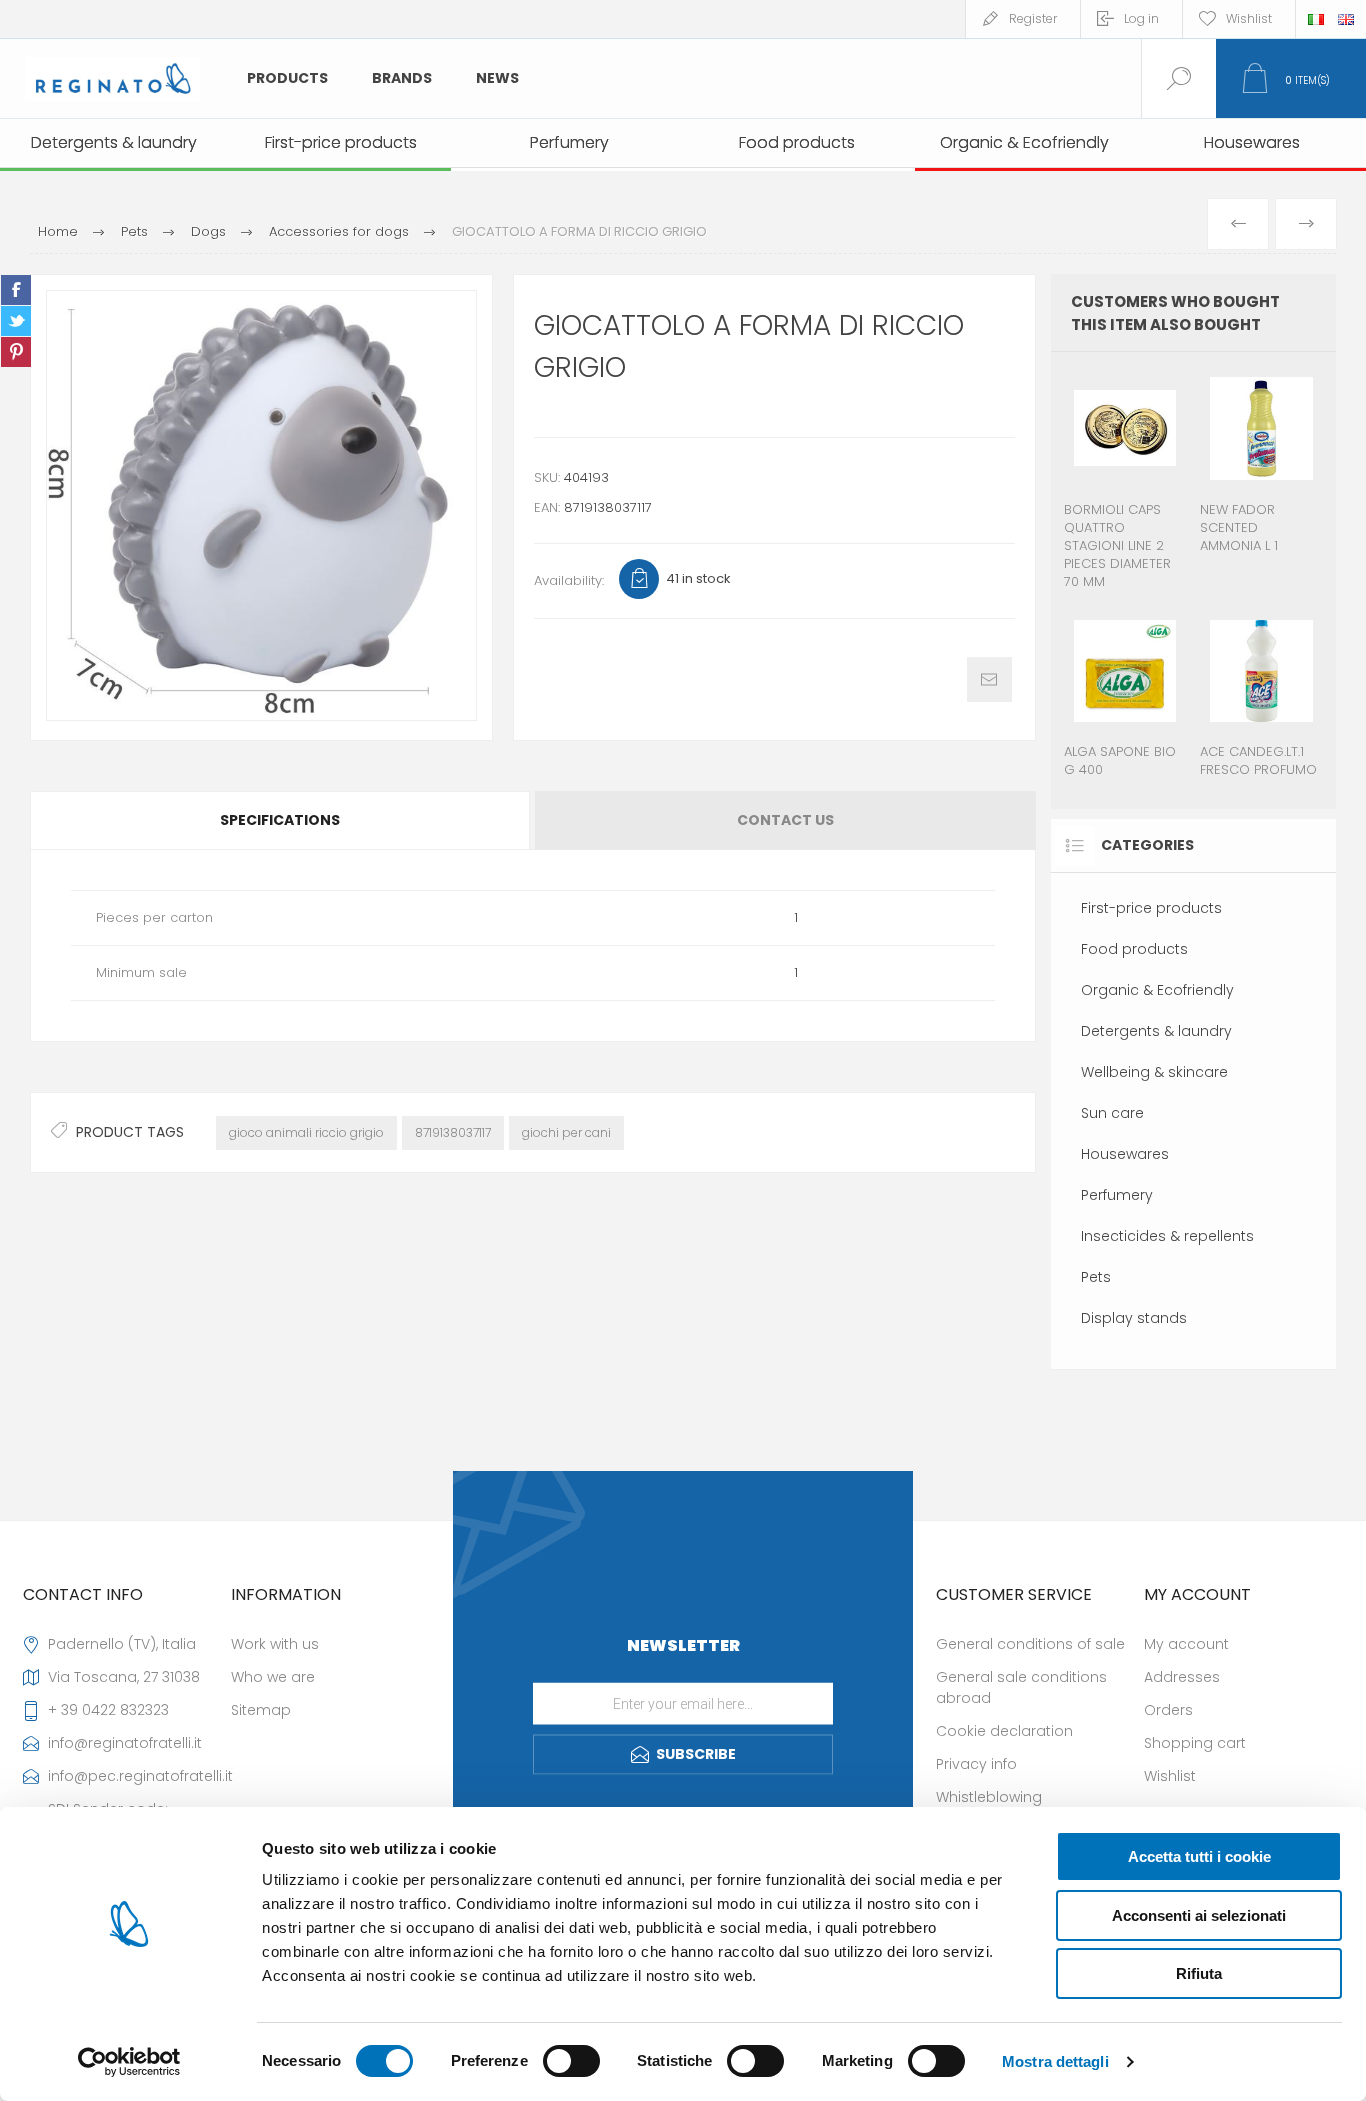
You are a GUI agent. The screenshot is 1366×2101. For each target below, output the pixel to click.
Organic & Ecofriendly (1157, 990)
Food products (1134, 949)
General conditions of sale (1030, 1644)
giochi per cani (566, 1132)
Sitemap (261, 1710)
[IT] (1316, 19)
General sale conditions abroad (1021, 1687)
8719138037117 (453, 1132)
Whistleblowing (989, 1797)
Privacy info (976, 1764)
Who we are (273, 1677)
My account (1186, 1644)
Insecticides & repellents (1167, 1236)
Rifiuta (1199, 1973)
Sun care (1112, 1113)
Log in (1141, 18)
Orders (1168, 1710)
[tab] (281, 820)
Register (1033, 18)
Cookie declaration (1004, 1731)
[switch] (571, 2061)
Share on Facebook (16, 290)
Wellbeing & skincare (1154, 1072)
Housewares (1125, 1154)
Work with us (275, 1644)
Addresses (1182, 1677)
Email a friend (989, 679)
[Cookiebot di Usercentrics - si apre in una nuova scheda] (129, 2062)
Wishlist (1170, 1776)
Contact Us (785, 820)
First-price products (1151, 908)
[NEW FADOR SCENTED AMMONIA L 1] (1261, 481)
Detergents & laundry (1156, 1031)
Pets (1096, 1277)
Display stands (1134, 1318)
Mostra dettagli (1055, 2061)
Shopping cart (1195, 1743)
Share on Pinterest (16, 352)
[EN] (1346, 19)
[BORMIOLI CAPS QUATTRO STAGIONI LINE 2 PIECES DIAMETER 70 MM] (1125, 481)
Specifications (280, 820)
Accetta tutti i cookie (1199, 1856)
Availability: (569, 580)
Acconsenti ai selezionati (1199, 1915)
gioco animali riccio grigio (306, 1132)
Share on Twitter (16, 321)
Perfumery (1117, 1195)
